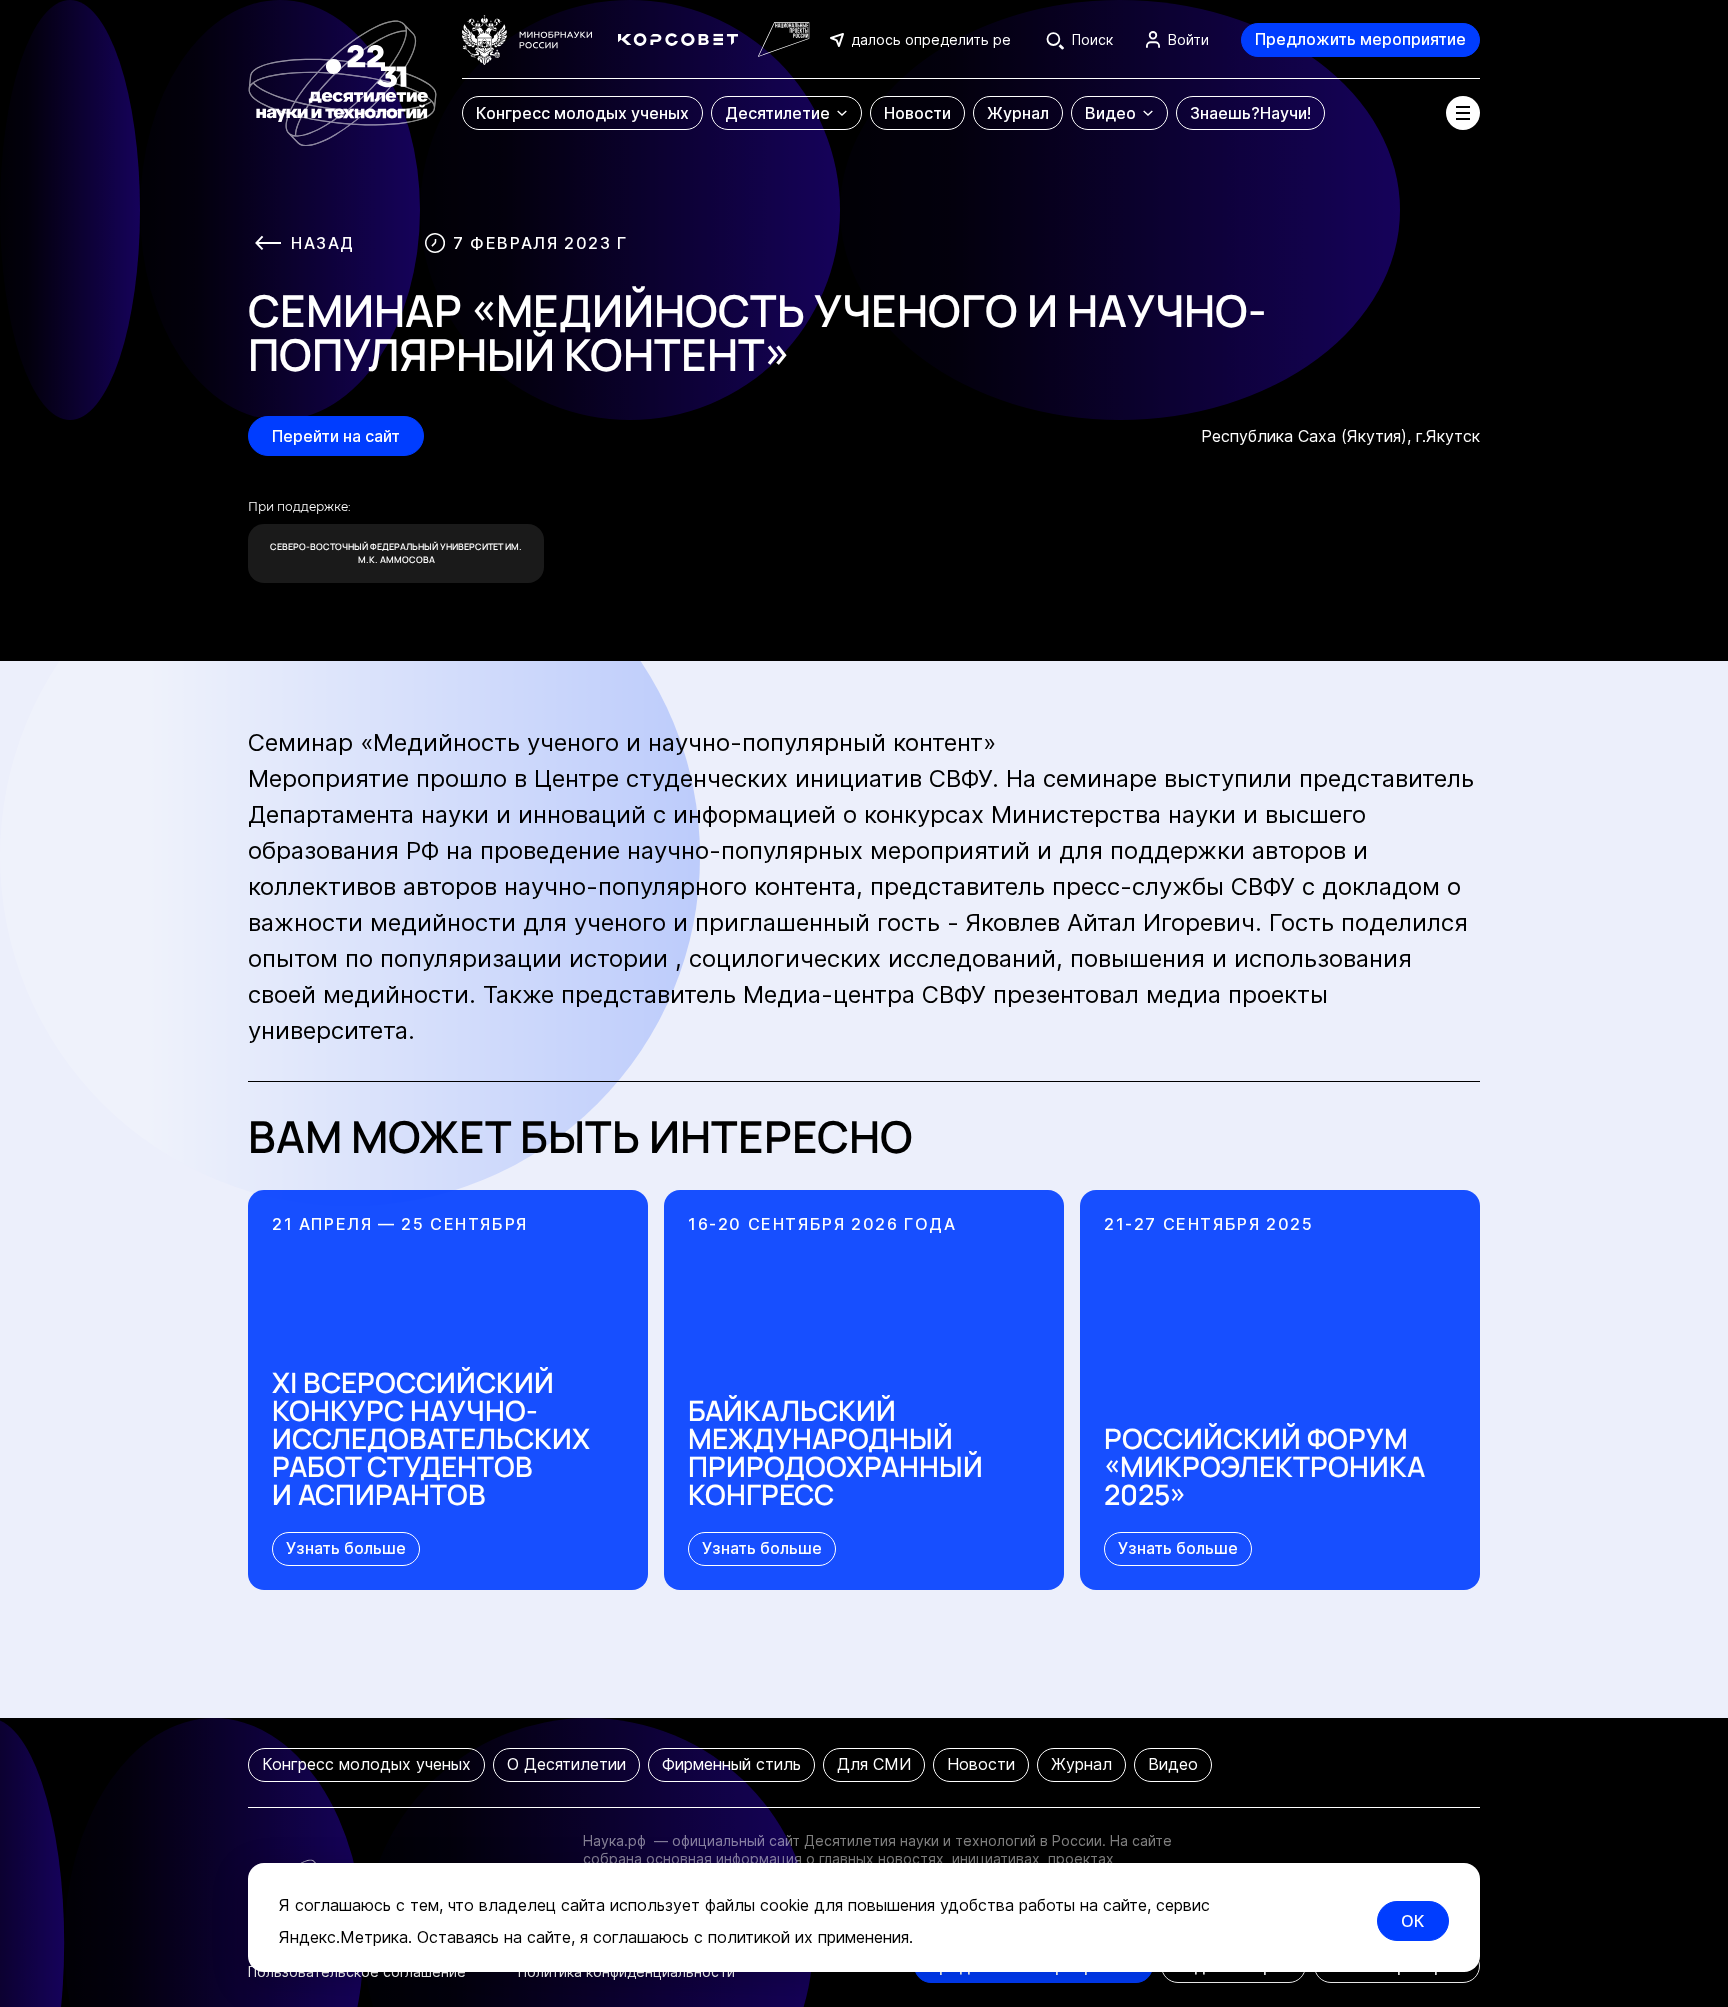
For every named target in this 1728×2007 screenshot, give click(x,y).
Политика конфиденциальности (626, 1971)
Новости (981, 1764)
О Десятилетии (566, 1764)
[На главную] (342, 73)
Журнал (1081, 1764)
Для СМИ (874, 1764)
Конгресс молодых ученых (366, 1764)
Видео (1173, 1764)
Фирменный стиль (731, 1764)
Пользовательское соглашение (357, 1971)
